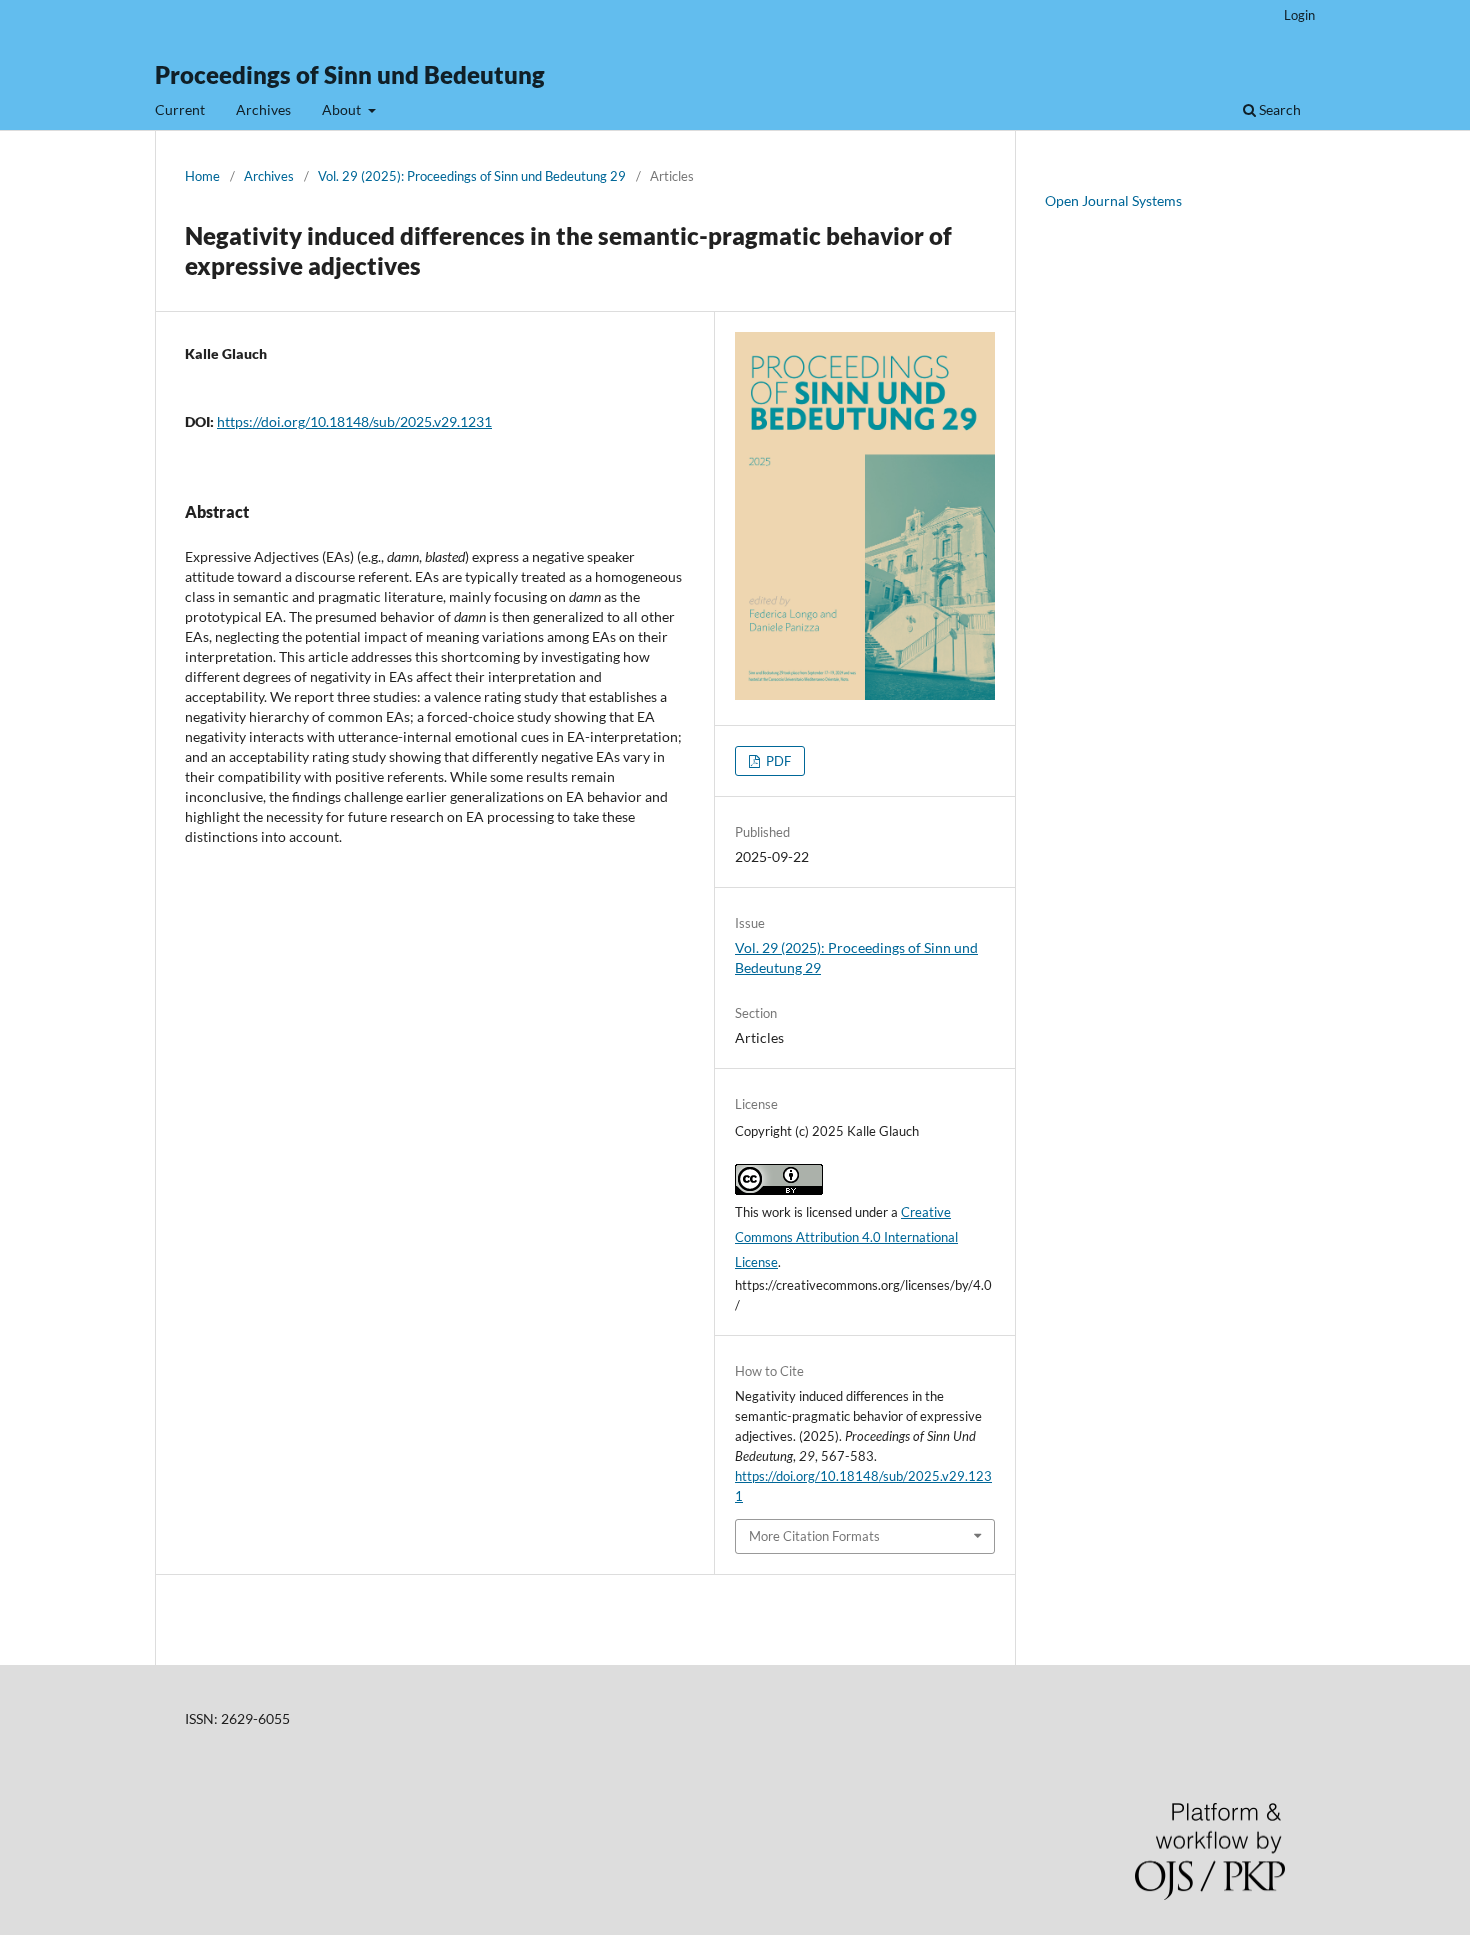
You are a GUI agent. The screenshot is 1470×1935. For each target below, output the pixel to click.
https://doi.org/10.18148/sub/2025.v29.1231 (354, 421)
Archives (263, 109)
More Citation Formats (814, 1536)
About (343, 109)
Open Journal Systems (1113, 200)
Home (202, 176)
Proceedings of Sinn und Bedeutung (350, 74)
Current (180, 109)
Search (1278, 109)
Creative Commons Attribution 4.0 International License (846, 1237)
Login (1299, 15)
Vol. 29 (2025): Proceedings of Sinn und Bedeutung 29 (472, 176)
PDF (777, 761)
